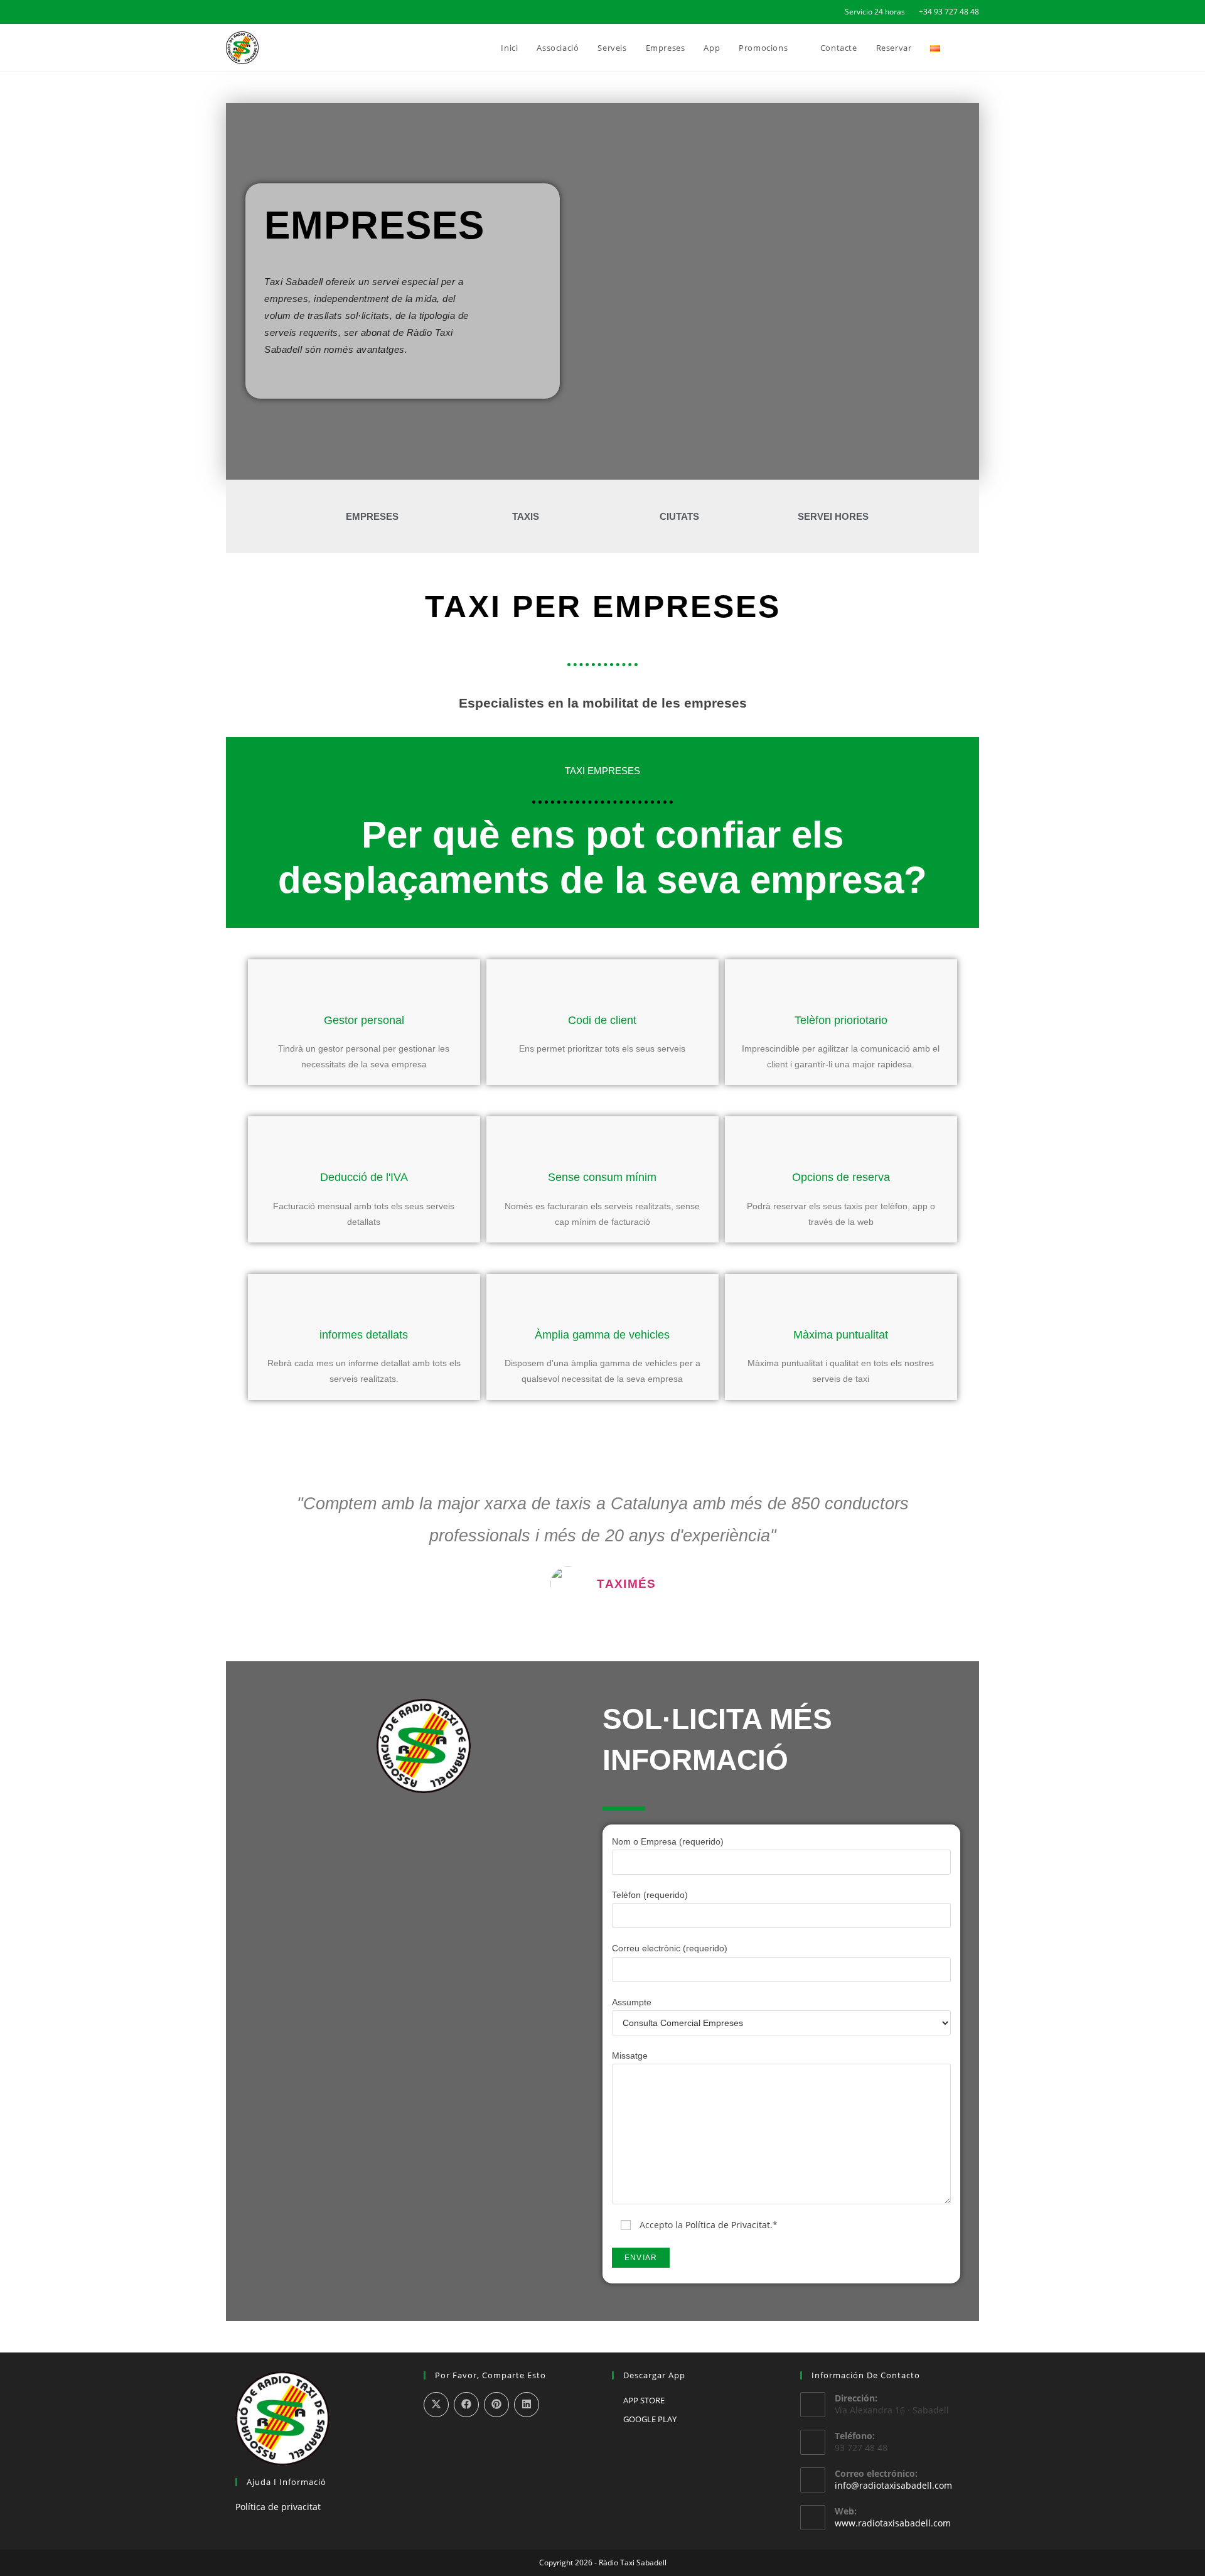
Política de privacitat (278, 2507)
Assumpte (632, 2002)
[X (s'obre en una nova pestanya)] (231, 12)
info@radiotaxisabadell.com (893, 2485)
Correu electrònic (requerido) (670, 1948)
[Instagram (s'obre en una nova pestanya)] (258, 12)
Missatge (630, 2056)
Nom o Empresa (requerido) (668, 1841)
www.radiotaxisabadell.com (893, 2523)
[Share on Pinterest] (496, 2405)
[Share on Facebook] (466, 2405)
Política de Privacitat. (729, 2225)
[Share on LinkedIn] (527, 2405)
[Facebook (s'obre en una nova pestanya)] (244, 12)
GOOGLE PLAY (650, 2419)
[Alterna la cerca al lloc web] (976, 48)
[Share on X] (436, 2405)
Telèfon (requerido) (650, 1895)
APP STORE (644, 2400)
